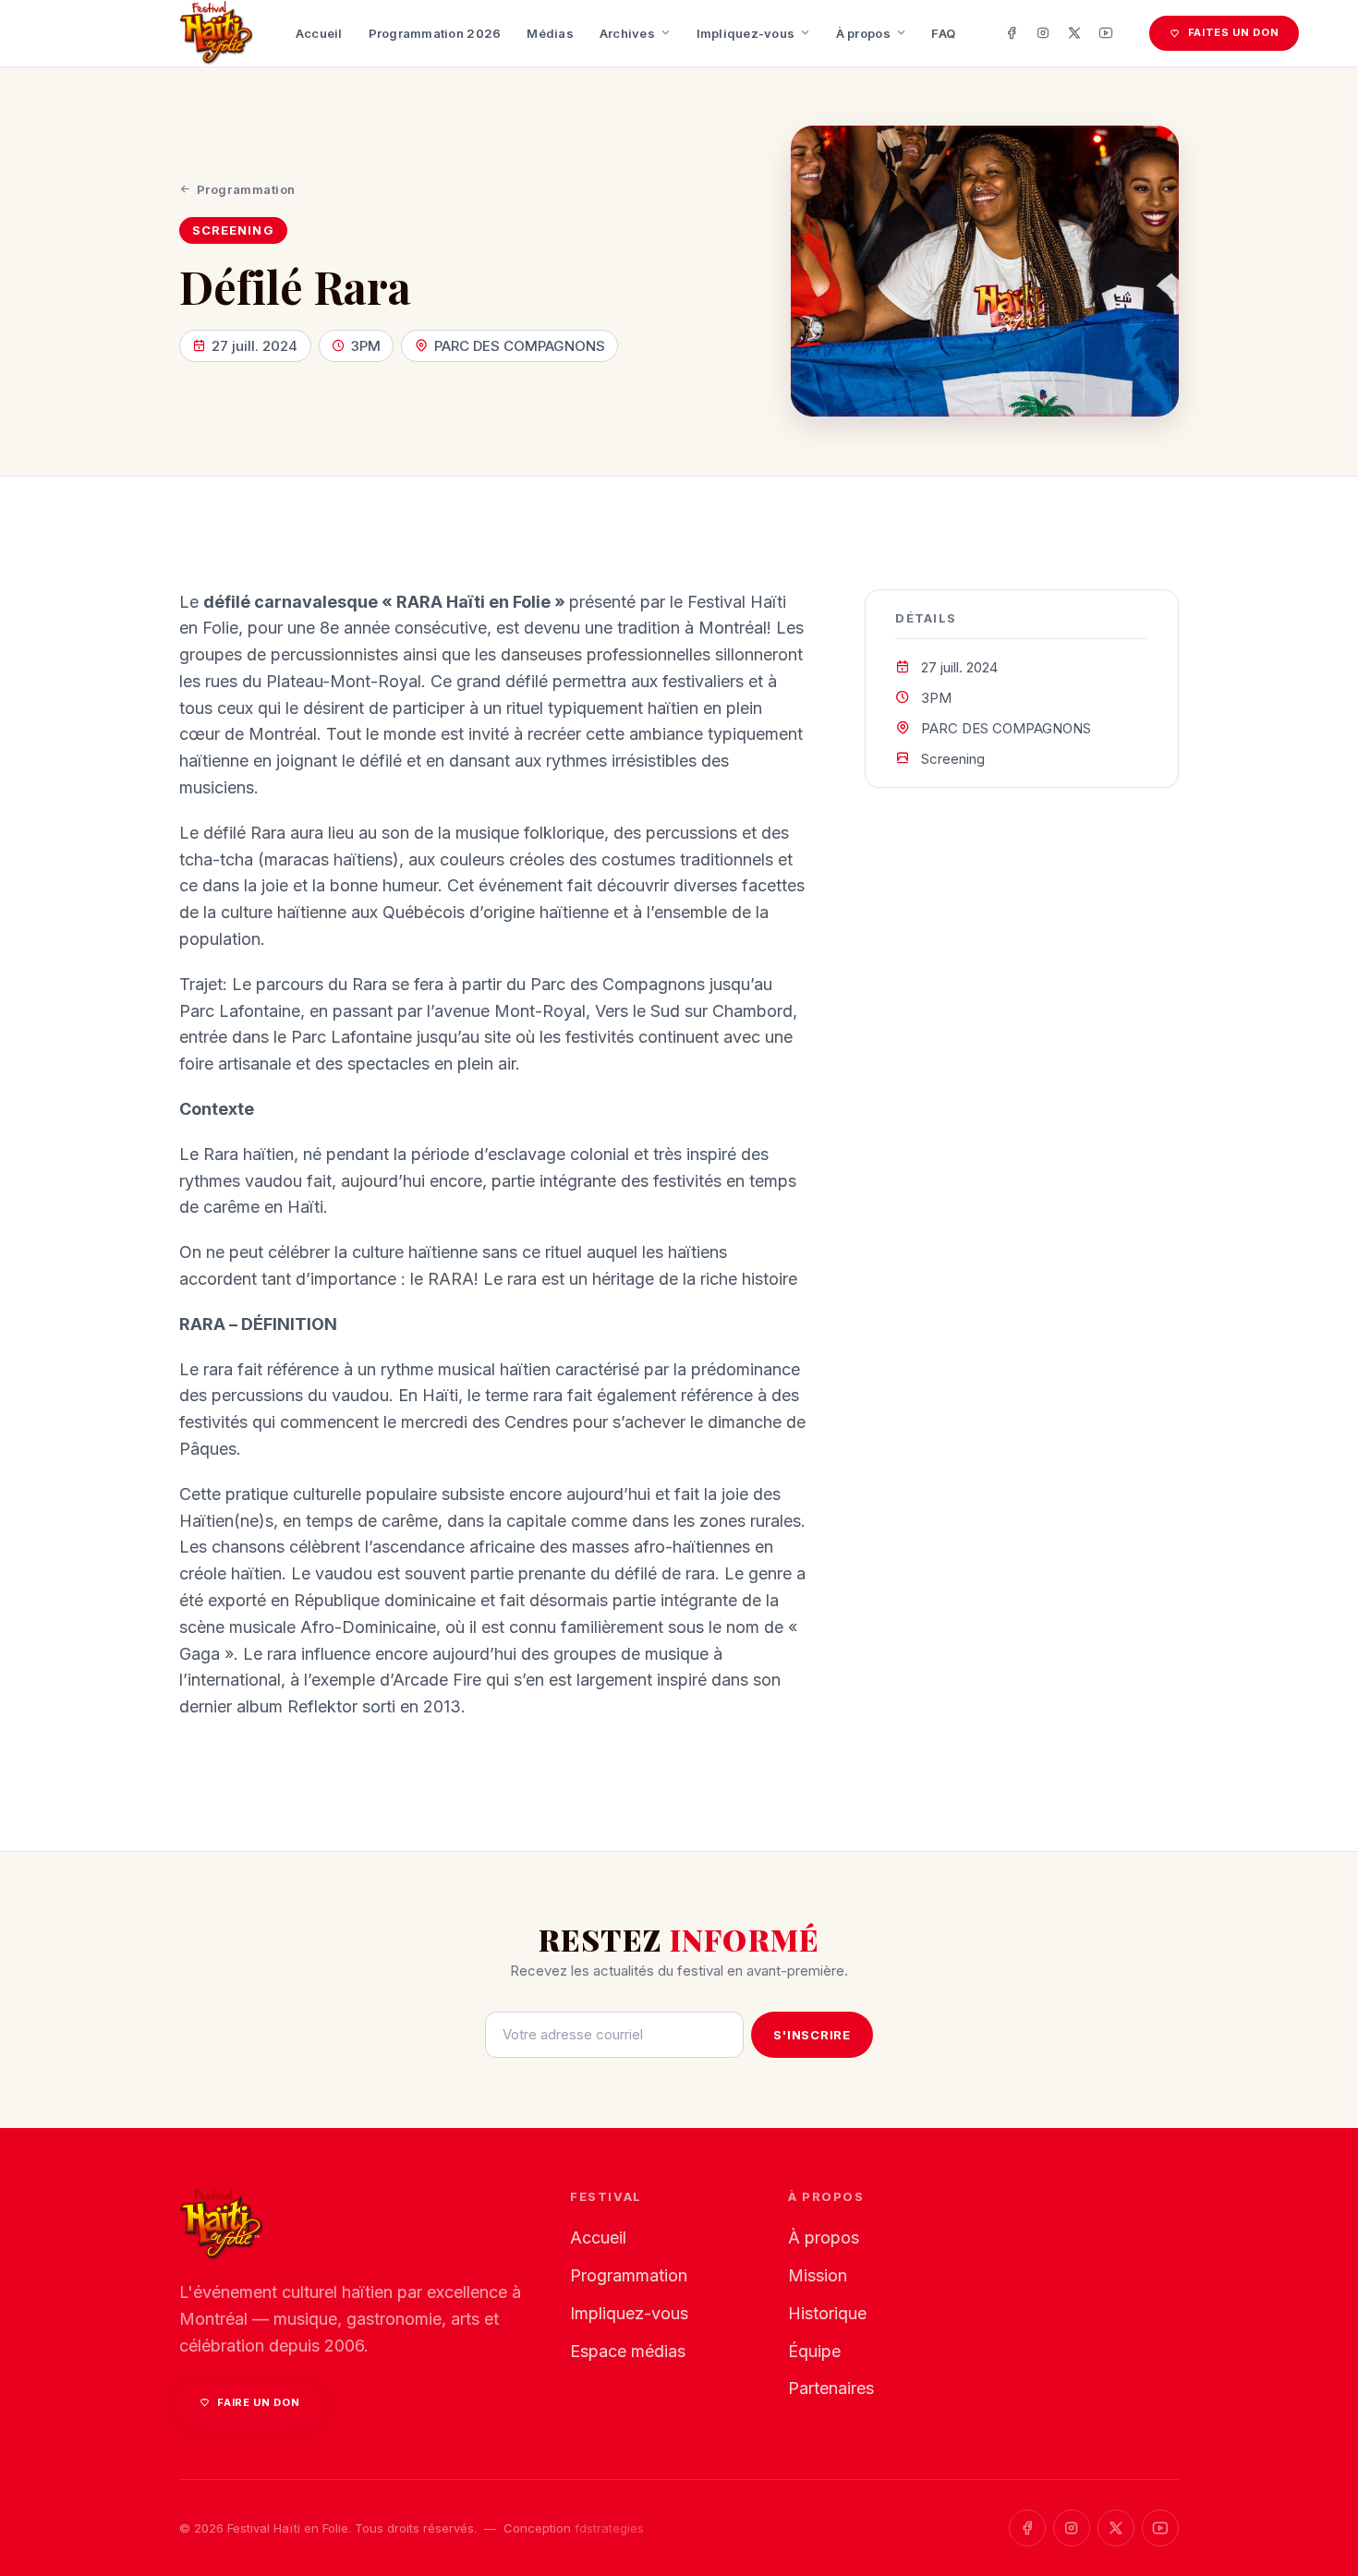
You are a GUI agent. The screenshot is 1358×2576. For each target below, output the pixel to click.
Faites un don (1234, 32)
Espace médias (628, 2351)
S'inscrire (812, 2035)
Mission (818, 2275)
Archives (627, 33)
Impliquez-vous (746, 33)
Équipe (814, 2351)
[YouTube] (1106, 33)
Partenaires (831, 2388)
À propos (863, 33)
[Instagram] (1043, 33)
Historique (827, 2313)
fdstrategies (609, 2528)
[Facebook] (1012, 33)
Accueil (319, 33)
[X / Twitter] (1074, 33)
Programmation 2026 (435, 33)
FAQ (943, 33)
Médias (550, 33)
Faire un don (258, 2402)
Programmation (246, 189)
